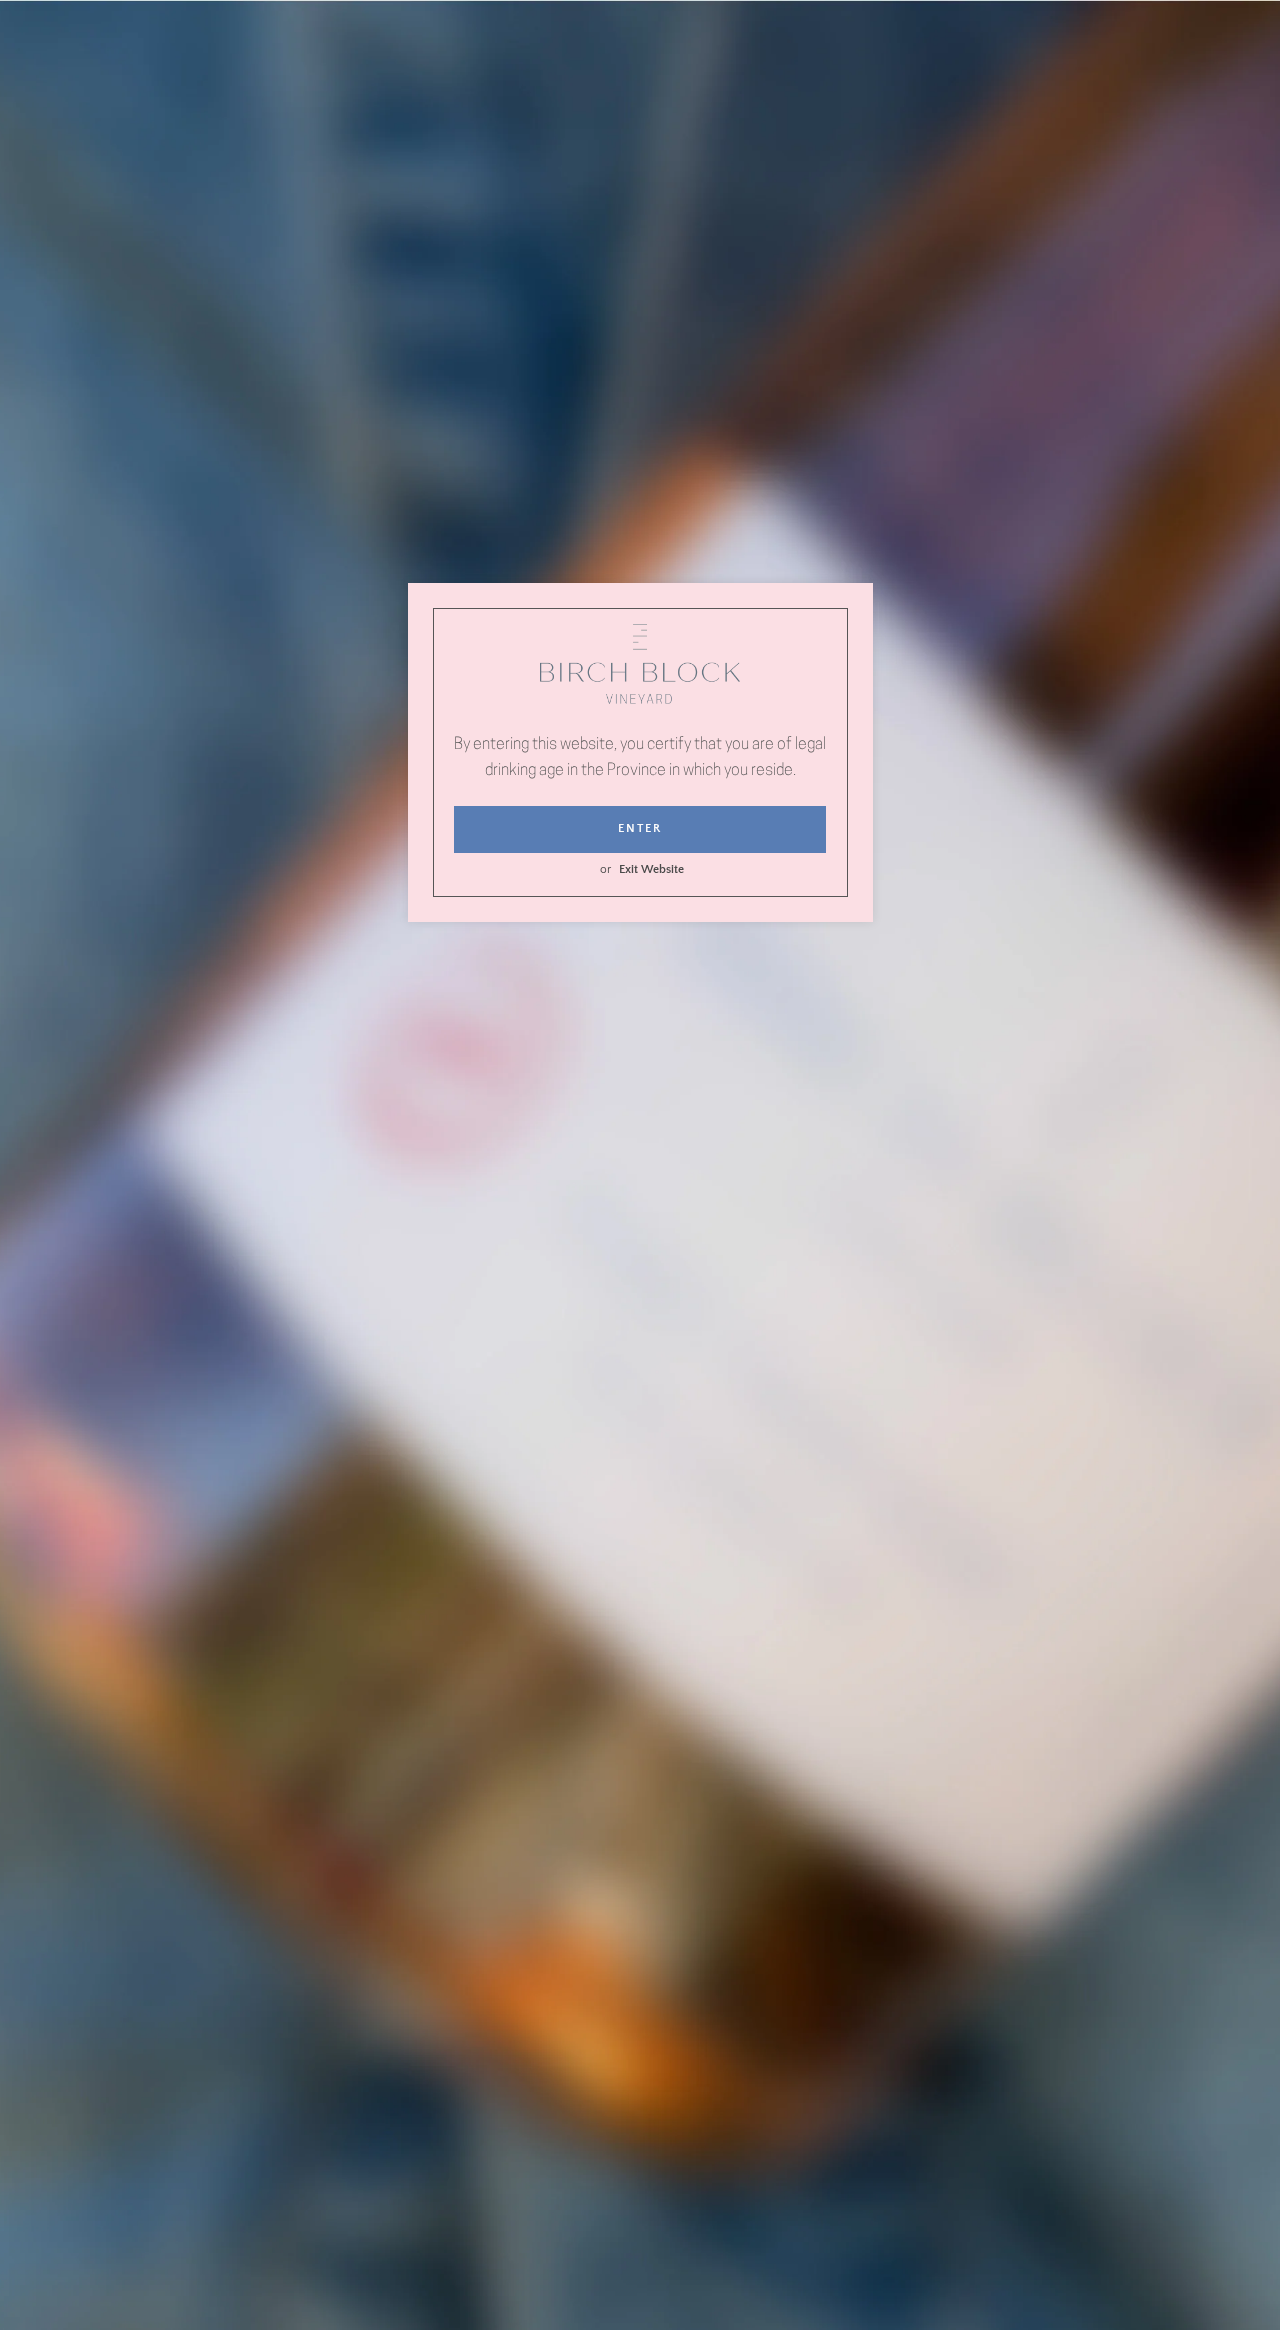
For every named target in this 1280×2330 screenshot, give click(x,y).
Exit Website (651, 869)
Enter (640, 828)
